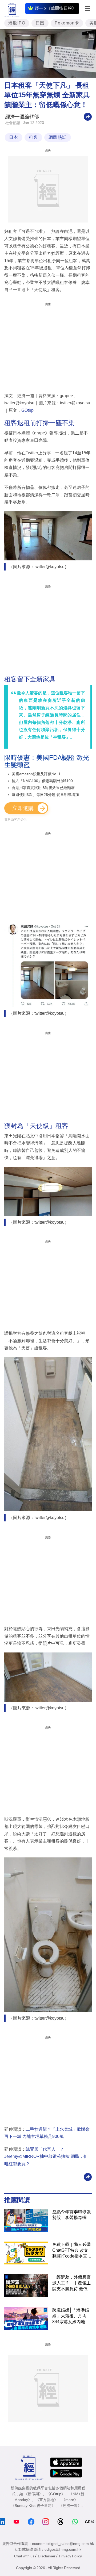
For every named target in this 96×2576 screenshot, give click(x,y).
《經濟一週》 (70, 2506)
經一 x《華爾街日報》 (55, 8)
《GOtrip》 (56, 2494)
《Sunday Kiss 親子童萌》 (33, 2506)
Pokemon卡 (67, 23)
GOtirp (27, 410)
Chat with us (24, 2556)
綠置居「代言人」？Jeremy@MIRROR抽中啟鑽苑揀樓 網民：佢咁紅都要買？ (46, 2157)
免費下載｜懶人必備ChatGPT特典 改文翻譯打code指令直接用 (72, 2251)
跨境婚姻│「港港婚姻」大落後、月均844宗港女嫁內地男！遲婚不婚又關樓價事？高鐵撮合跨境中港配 (71, 2316)
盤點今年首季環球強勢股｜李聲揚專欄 (71, 2215)
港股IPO (17, 23)
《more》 (70, 2500)
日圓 (40, 23)
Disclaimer (47, 2556)
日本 (14, 137)
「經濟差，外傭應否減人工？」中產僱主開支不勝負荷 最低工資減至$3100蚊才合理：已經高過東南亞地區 (72, 2283)
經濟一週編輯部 (22, 117)
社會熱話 (13, 123)
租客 (33, 137)
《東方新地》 (47, 2500)
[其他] (88, 116)
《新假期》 (33, 2494)
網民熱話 (58, 137)
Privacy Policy (70, 2556)
